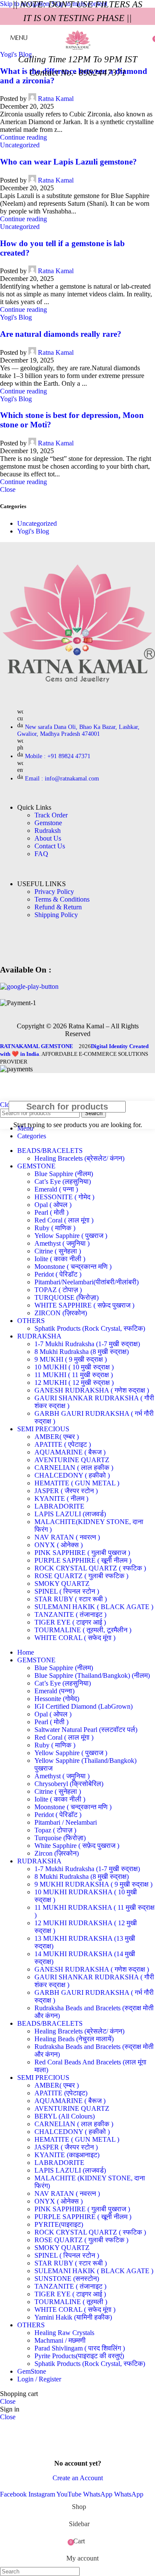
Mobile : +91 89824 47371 (58, 756)
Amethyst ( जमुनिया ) (62, 1243)
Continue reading (23, 137)
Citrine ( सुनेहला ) (58, 1251)
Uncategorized (20, 145)
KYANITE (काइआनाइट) (67, 2155)
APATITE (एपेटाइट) (61, 2093)
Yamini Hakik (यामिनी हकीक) (73, 2317)
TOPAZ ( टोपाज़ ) (58, 1290)
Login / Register (39, 2379)
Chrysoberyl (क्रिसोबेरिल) (69, 1784)
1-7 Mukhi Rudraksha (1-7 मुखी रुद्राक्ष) (87, 1344)
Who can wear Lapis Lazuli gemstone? (68, 162)
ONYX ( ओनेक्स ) (59, 1545)
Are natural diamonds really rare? (61, 334)
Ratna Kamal (56, 180)
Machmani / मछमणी (60, 2340)
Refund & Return (58, 907)
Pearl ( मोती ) (51, 1212)
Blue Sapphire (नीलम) (64, 1174)
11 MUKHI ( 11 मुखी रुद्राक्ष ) (74, 1375)
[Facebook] (11, 945)
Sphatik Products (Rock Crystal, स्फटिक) (90, 1328)
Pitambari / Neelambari (66, 1822)
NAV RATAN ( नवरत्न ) (67, 1537)
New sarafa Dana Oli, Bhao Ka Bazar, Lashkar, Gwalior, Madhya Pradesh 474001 (78, 730)
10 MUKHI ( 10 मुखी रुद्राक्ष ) (74, 1367)
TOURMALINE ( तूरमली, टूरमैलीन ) (83, 1630)
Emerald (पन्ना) (54, 1691)
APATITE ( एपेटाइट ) (63, 1444)
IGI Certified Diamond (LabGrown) (84, 1706)
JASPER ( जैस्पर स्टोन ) (66, 1491)
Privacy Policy (54, 892)
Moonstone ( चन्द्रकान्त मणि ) (73, 1267)
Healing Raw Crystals (64, 2333)
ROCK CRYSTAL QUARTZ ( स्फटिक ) (90, 1568)
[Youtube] (36, 945)
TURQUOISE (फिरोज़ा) (67, 1297)
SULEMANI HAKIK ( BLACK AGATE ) (94, 1607)
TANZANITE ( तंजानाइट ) (70, 1614)
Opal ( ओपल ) (53, 1205)
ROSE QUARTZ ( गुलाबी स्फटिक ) (81, 1576)
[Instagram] (62, 945)
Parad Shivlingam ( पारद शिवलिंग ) (80, 2348)
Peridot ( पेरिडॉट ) (58, 1274)
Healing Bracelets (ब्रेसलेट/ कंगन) (79, 1158)
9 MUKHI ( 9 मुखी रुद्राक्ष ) (71, 1359)
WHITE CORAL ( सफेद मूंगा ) (75, 1638)
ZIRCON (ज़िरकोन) (61, 1313)
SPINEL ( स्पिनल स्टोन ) (67, 1591)
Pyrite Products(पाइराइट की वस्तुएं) (79, 2356)
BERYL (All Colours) (65, 2116)
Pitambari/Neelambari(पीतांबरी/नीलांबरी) (87, 1282)
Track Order (51, 815)
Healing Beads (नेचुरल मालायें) (74, 2039)
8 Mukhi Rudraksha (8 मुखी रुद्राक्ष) (82, 1352)
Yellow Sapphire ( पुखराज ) (71, 1236)
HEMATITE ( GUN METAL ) (77, 1483)
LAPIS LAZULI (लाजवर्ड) (70, 1514)
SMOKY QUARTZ (62, 1584)
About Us (48, 838)
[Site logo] (77, 53)
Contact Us (50, 846)
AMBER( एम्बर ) (57, 1437)
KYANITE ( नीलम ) (61, 1498)
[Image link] (77, 698)
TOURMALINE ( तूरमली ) (71, 2302)
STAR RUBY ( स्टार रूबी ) (71, 1599)
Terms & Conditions (62, 899)
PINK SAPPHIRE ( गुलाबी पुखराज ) (82, 1553)
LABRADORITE (59, 1506)
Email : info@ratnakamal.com (62, 779)
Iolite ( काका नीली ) (60, 1259)
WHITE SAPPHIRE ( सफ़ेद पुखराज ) (84, 1305)
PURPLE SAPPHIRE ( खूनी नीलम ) (83, 1560)
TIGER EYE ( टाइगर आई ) (70, 1622)
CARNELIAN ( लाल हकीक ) (74, 1468)
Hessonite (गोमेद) (57, 1699)
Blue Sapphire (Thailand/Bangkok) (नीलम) (92, 1675)
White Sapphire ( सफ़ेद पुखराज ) (77, 1846)
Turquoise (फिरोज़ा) (60, 1838)
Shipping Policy (56, 915)
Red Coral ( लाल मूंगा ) (64, 1220)
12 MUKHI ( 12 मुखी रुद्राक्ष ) (74, 1383)
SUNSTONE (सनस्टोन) (67, 2279)
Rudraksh (48, 831)
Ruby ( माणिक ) (55, 1228)
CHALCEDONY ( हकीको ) (72, 1475)
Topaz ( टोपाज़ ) (55, 1830)
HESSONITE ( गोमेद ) (64, 1197)
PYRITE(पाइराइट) (59, 2224)
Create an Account (78, 2478)
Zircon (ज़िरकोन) (57, 1853)
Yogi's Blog (16, 317)
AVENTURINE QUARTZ (72, 1460)
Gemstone (48, 823)
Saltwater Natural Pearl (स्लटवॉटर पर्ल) (86, 1730)
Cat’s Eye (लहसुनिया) (63, 1181)
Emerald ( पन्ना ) (56, 1189)
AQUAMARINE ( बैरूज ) (70, 1452)
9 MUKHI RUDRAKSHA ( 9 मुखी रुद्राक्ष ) (93, 1884)
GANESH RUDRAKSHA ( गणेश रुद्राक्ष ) (92, 1390)
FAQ (41, 854)
